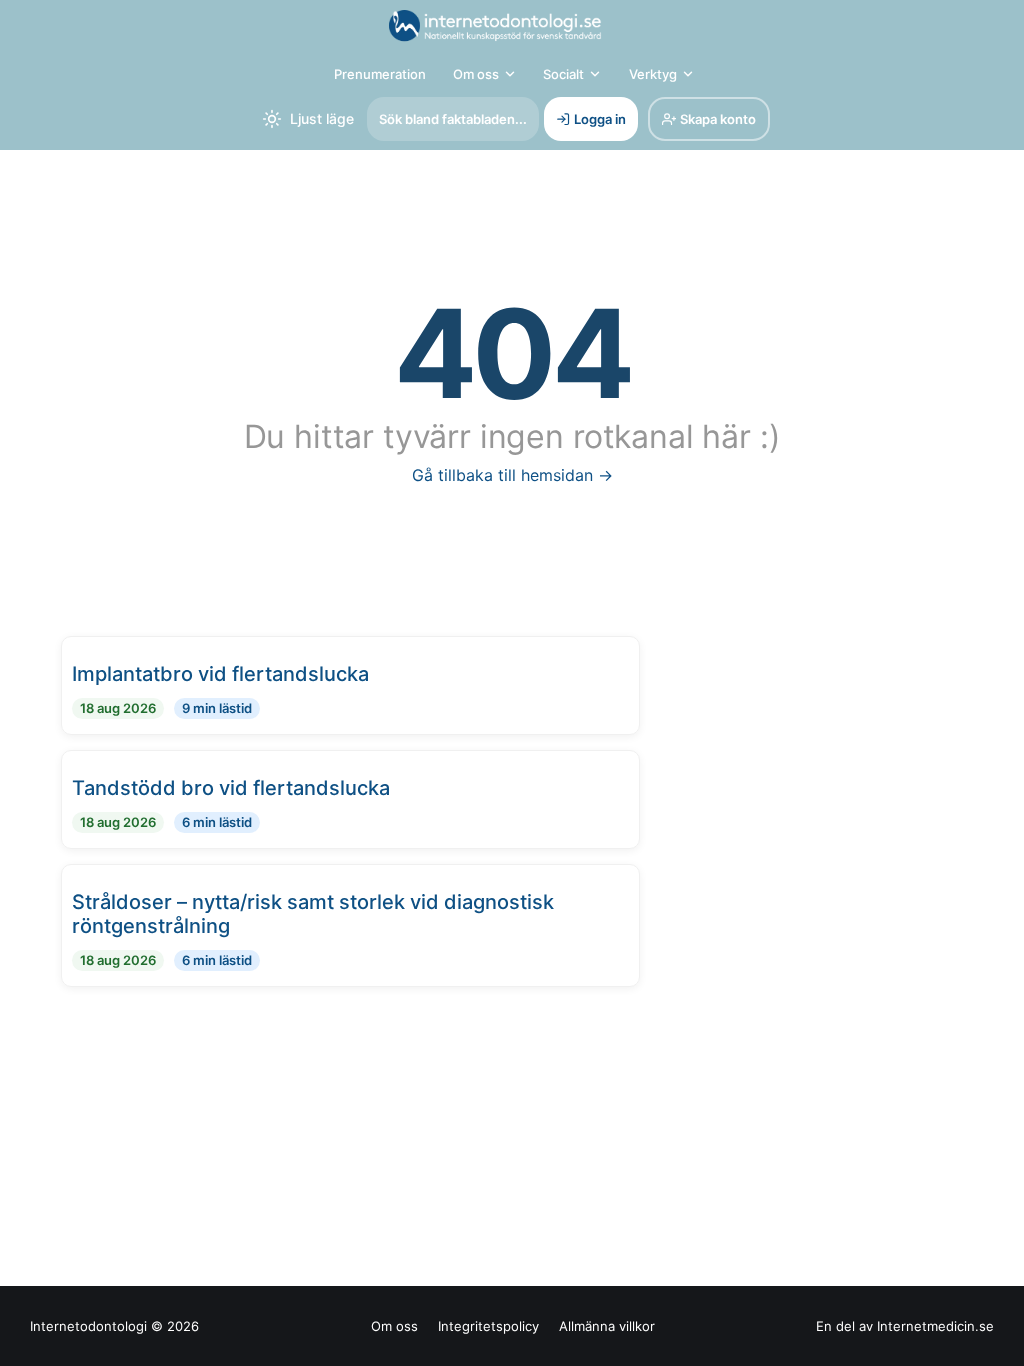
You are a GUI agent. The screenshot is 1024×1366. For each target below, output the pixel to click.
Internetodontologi (88, 1326)
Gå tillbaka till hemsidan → (512, 475)
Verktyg (653, 74)
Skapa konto (718, 119)
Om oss (476, 74)
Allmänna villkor (607, 1326)
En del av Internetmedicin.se (905, 1326)
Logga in (600, 119)
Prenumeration (380, 74)
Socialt (563, 74)
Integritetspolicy (488, 1326)
